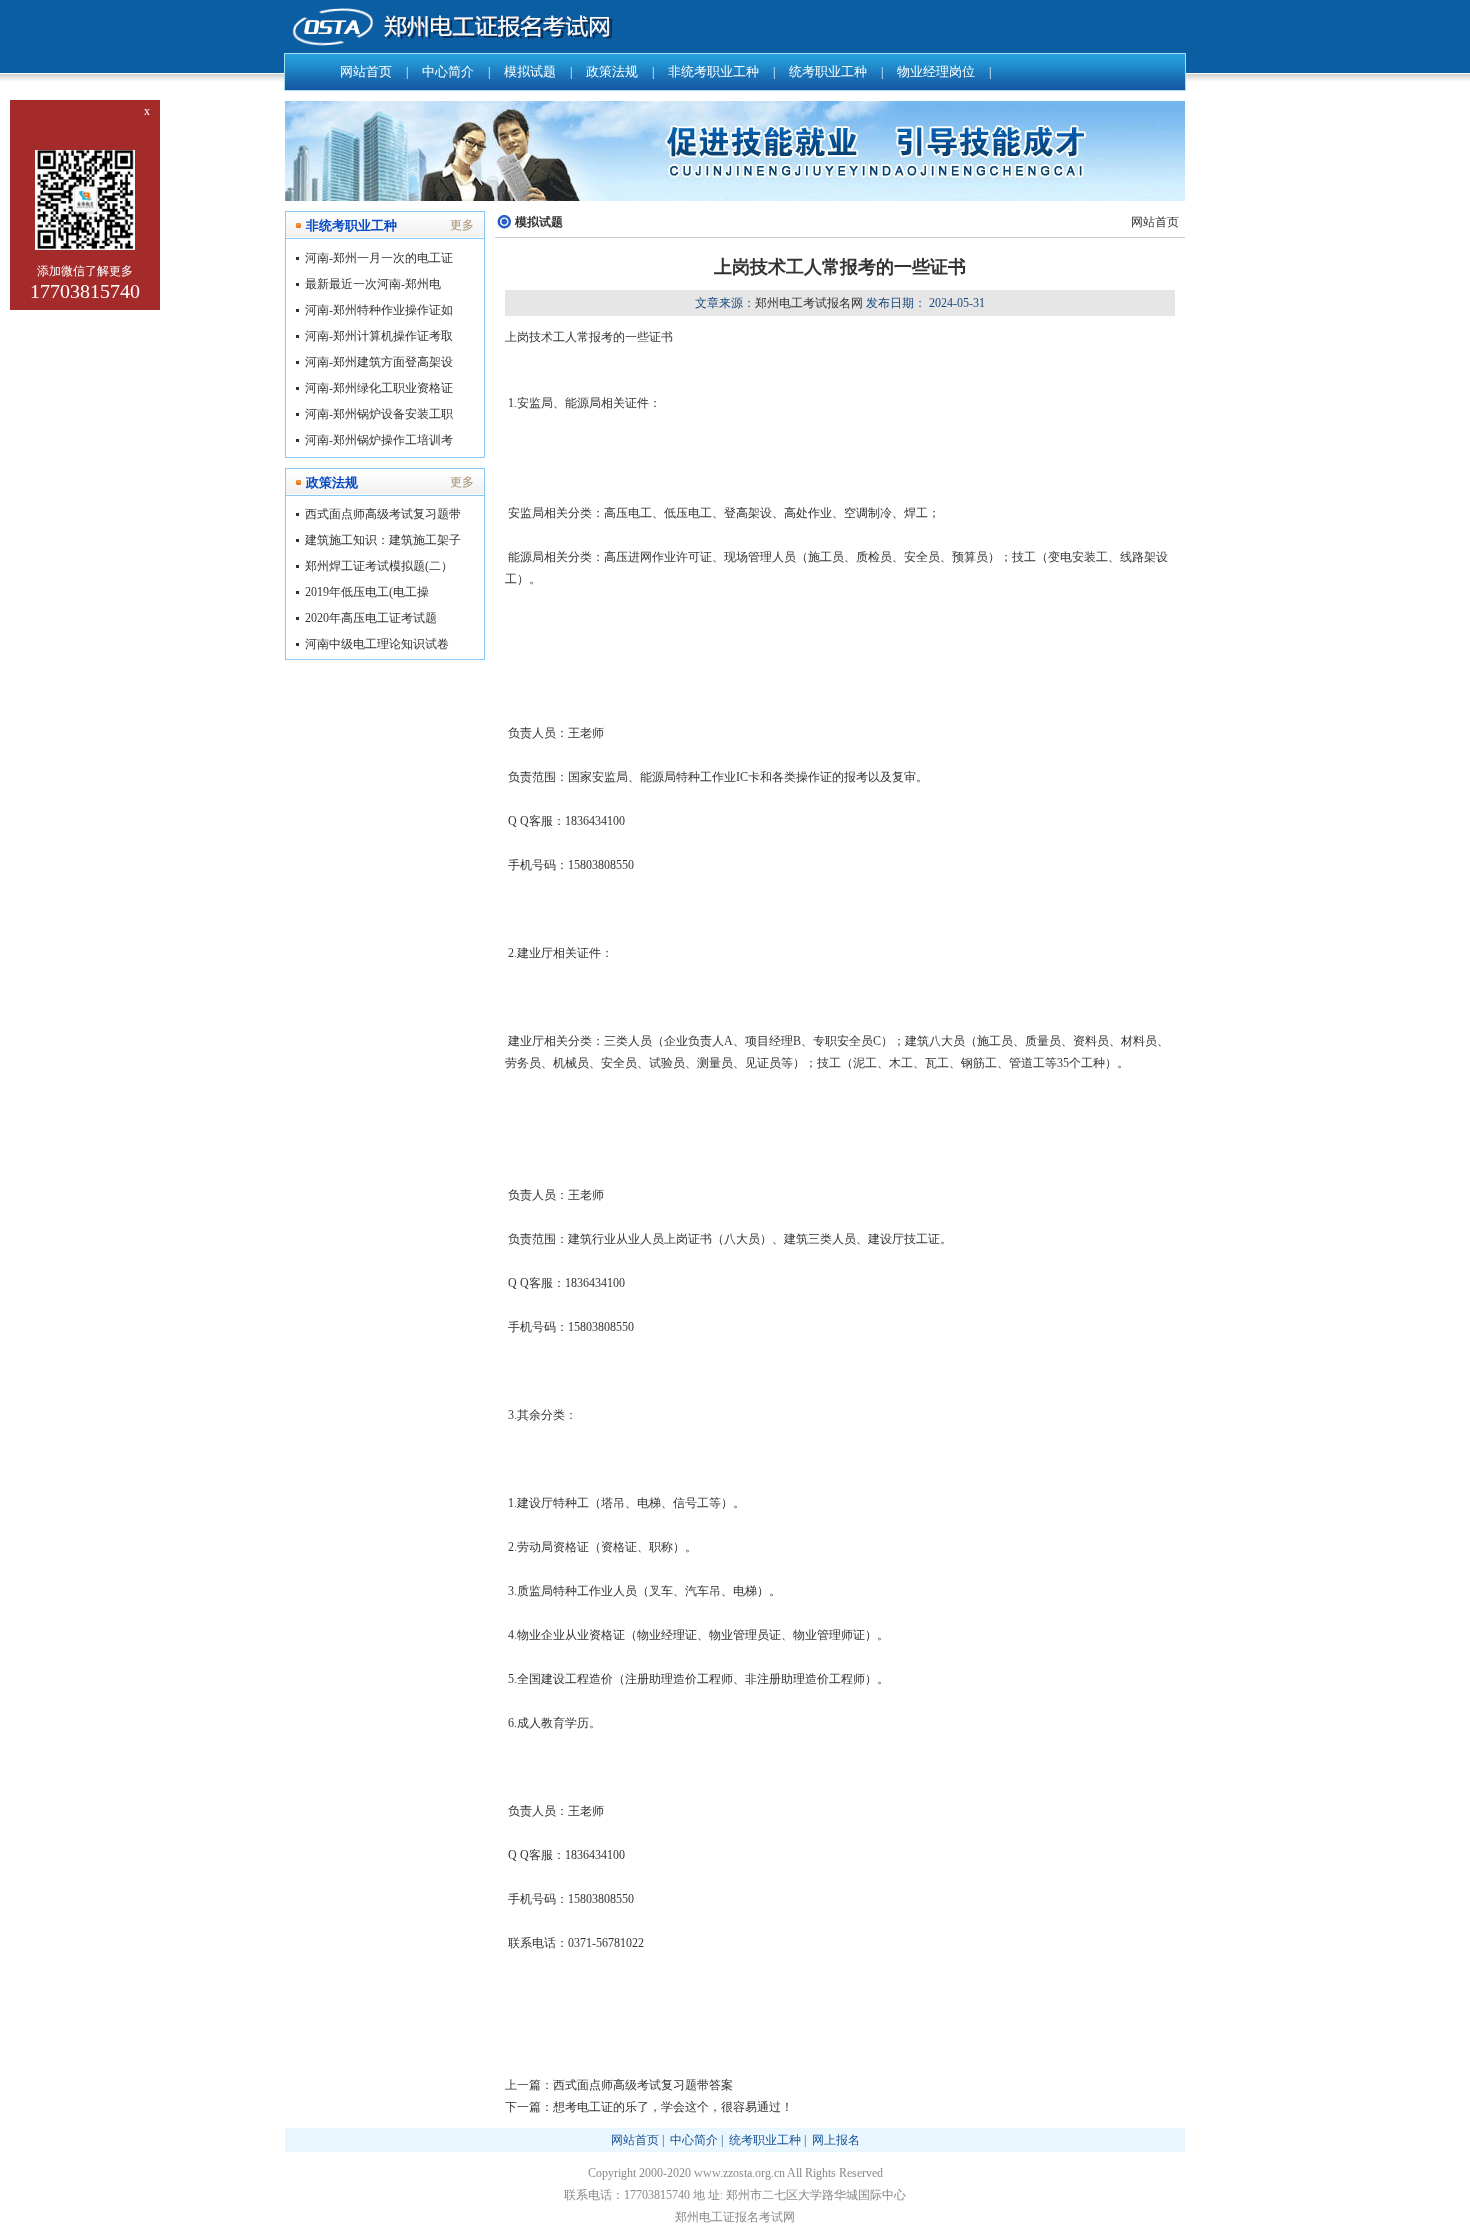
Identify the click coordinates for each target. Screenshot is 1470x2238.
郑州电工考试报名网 (809, 303)
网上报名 (836, 2140)
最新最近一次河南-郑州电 (373, 284)
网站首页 (366, 71)
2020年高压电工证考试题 (371, 618)
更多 (462, 225)
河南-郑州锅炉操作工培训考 (379, 440)
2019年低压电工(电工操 (367, 592)
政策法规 (612, 71)
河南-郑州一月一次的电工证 (379, 258)
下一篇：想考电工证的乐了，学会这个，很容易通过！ (649, 2107)
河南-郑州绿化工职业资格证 (379, 388)
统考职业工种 (828, 71)
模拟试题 (530, 71)
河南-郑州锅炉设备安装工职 (379, 414)
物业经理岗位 (936, 71)
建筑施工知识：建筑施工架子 (383, 540)
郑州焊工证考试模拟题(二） (379, 566)
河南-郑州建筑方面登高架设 (379, 362)
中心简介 (448, 71)
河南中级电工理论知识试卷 (377, 644)
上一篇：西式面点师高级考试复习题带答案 (619, 2085)
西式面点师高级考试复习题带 (383, 514)
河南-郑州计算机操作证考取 (379, 336)
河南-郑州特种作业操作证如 (379, 310)
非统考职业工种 (713, 71)
